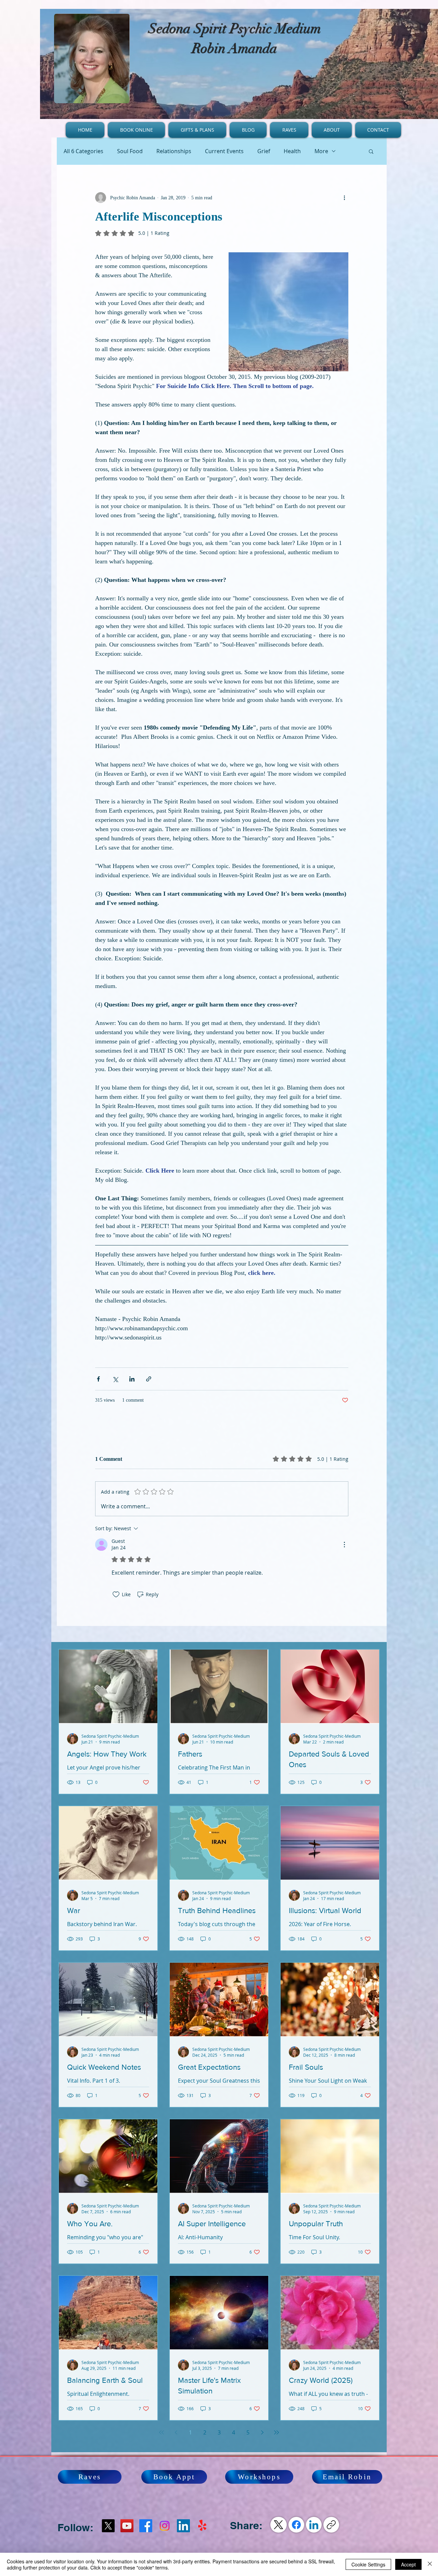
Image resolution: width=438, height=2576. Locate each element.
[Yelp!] (202, 2526)
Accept (408, 2564)
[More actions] (344, 198)
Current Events (224, 151)
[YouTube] (127, 2526)
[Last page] (276, 2432)
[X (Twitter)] (279, 2525)
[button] (371, 151)
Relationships (174, 151)
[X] (108, 2526)
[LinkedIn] (314, 2525)
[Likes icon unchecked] (116, 1594)
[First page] (162, 2432)
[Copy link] (331, 2525)
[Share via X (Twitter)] (115, 1379)
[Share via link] (149, 1379)
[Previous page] (176, 2432)
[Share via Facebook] (98, 1379)
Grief (264, 151)
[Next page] (262, 2432)
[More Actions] (344, 1545)
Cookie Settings (368, 2564)
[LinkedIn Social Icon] (183, 2526)
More (321, 151)
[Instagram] (165, 2526)
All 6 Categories (83, 151)
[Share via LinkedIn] (132, 1379)
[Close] (430, 2564)
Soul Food (130, 151)
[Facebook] (146, 2526)
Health (292, 151)
